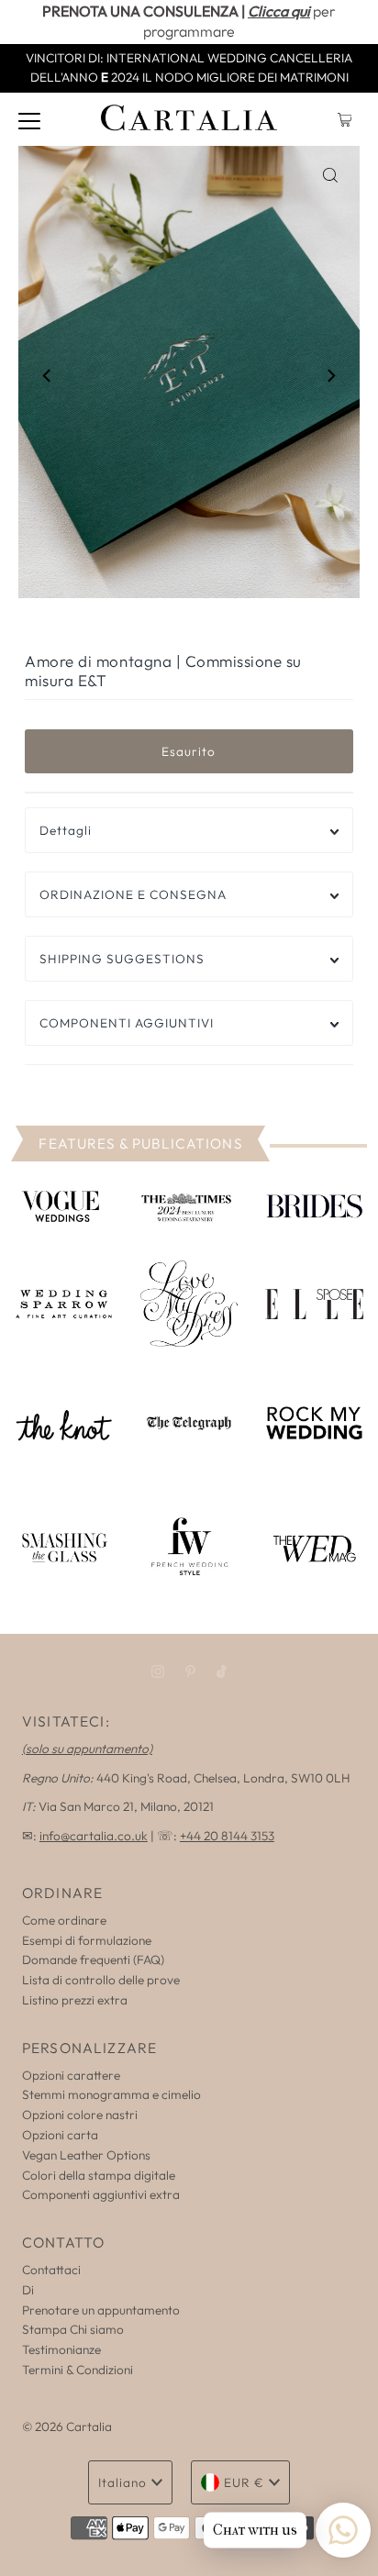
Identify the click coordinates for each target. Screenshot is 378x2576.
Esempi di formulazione (87, 1940)
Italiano (122, 2482)
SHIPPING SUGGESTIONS (122, 959)
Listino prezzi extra (75, 2000)
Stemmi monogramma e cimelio (111, 2094)
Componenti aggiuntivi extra (101, 2194)
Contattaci (51, 2270)
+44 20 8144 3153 (227, 1836)
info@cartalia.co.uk (94, 1836)
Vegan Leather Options (86, 2155)
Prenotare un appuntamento (101, 2310)
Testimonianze (61, 2349)
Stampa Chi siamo (73, 2329)
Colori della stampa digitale (99, 2175)
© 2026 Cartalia (67, 2426)
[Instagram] (158, 1671)
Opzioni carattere (71, 2075)
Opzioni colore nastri (80, 2115)
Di (28, 2290)
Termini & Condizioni (78, 2370)
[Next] (330, 375)
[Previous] (48, 375)
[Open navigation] (29, 119)
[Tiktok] (222, 1671)
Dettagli (66, 830)
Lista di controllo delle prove (101, 1980)
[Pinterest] (190, 1671)
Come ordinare (64, 1920)
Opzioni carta (60, 2135)
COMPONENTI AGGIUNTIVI (127, 1023)
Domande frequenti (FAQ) (93, 1960)
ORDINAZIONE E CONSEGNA (133, 894)
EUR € (244, 2482)
